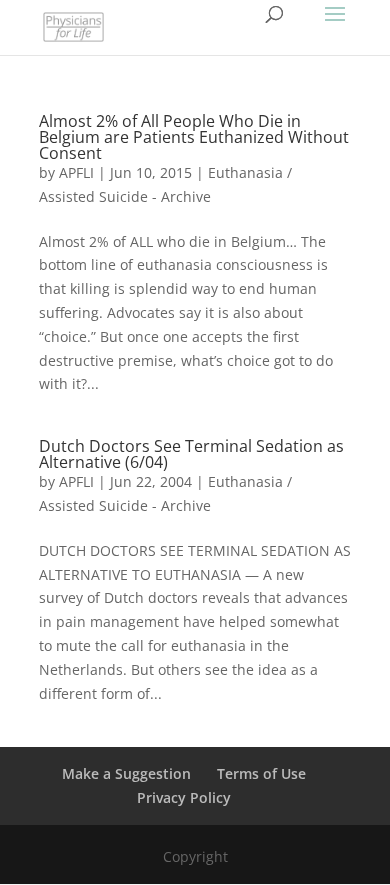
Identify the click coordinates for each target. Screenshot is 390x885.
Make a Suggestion (126, 773)
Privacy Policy (184, 797)
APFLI (76, 172)
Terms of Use (261, 773)
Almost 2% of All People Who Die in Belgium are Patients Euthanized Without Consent (194, 137)
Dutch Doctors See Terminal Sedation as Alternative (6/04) (191, 454)
